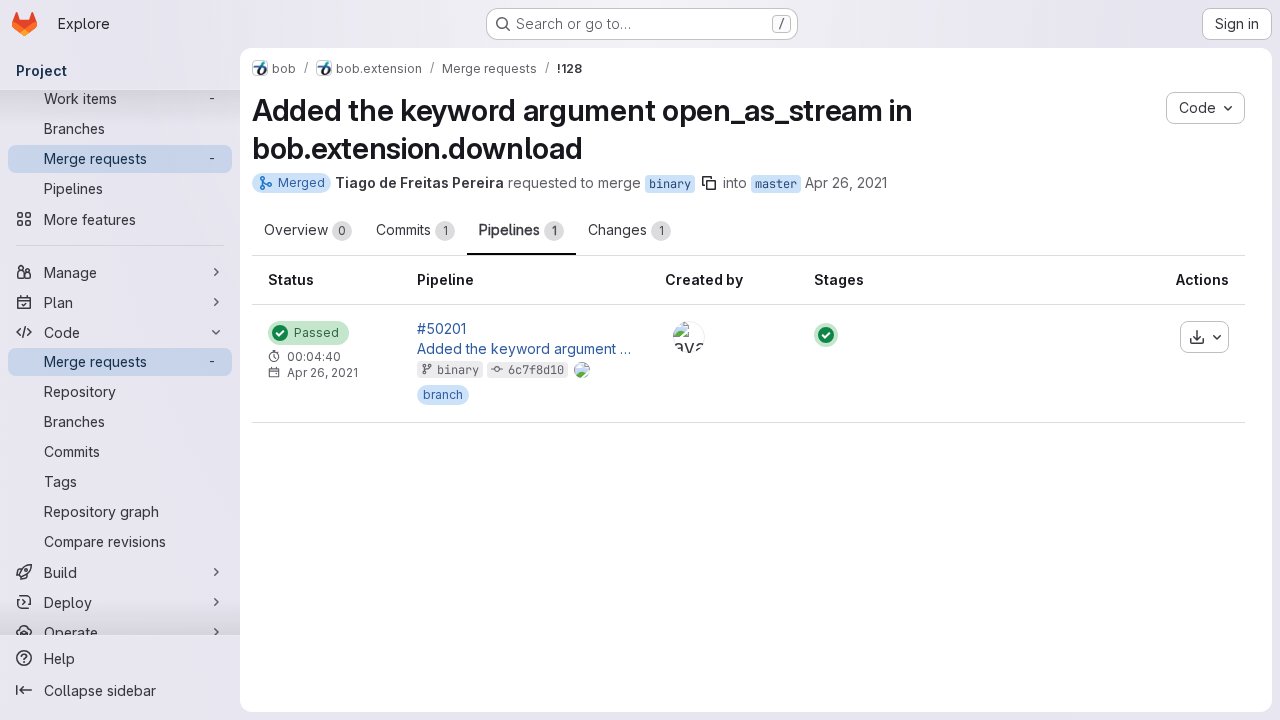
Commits (412, 229)
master (776, 184)
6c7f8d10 (536, 370)
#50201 (441, 329)
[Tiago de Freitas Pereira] (689, 337)
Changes (626, 229)
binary (670, 184)
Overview (305, 229)
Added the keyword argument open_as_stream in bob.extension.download (525, 349)
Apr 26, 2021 (846, 182)
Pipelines (518, 229)
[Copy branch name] (709, 183)
